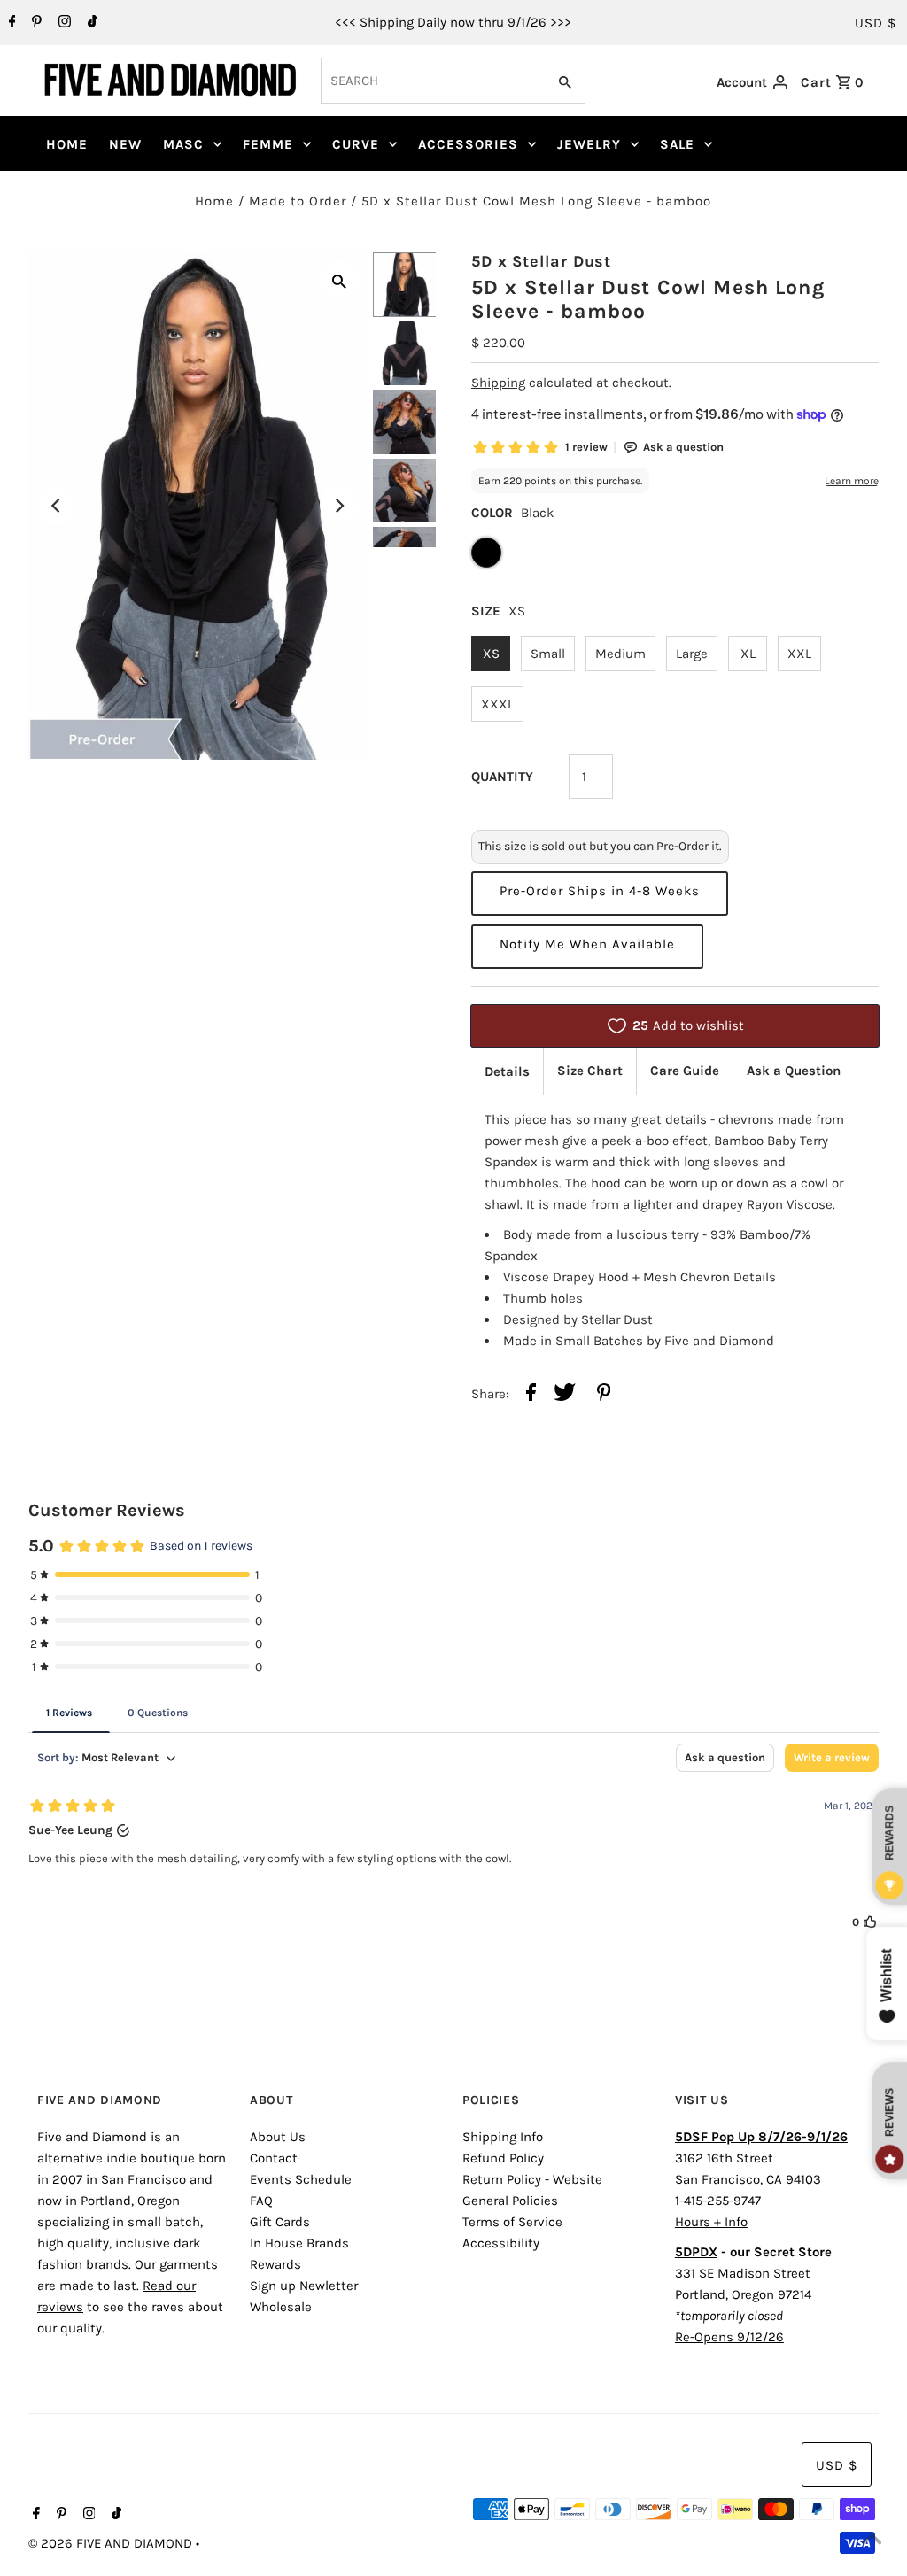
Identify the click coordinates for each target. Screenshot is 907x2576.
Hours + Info (711, 2222)
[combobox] (432, 81)
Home (214, 201)
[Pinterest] (35, 23)
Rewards (275, 2264)
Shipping (498, 383)
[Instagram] (62, 23)
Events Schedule (301, 2179)
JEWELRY (589, 144)
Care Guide (685, 1071)
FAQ (261, 2201)
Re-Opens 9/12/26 (729, 2337)
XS (491, 654)
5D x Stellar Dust (541, 261)
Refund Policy (503, 2158)
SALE (677, 144)
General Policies (510, 2201)
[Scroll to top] (872, 2541)
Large (692, 654)
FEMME (268, 144)
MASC (183, 144)
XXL (799, 654)
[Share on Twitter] (565, 1395)
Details (507, 1071)
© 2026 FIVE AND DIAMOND (112, 2543)
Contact (274, 2158)
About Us (278, 2137)
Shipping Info (503, 2137)
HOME (67, 144)
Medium (620, 654)
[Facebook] (10, 23)
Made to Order (298, 201)
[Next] (339, 506)
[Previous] (57, 506)
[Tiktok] (90, 23)
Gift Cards (280, 2222)
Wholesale (281, 2307)
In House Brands (299, 2243)
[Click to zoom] (339, 280)
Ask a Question (794, 1071)
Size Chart (590, 1071)
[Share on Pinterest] (604, 1395)
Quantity (502, 777)
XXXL (497, 704)
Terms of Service (512, 2222)
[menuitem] (67, 144)
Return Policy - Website (532, 2179)
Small (548, 654)
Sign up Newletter (304, 2286)
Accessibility (501, 2243)
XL (748, 654)
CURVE (356, 144)
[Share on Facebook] (531, 1395)
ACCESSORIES (468, 144)
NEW (125, 144)
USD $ (876, 23)
